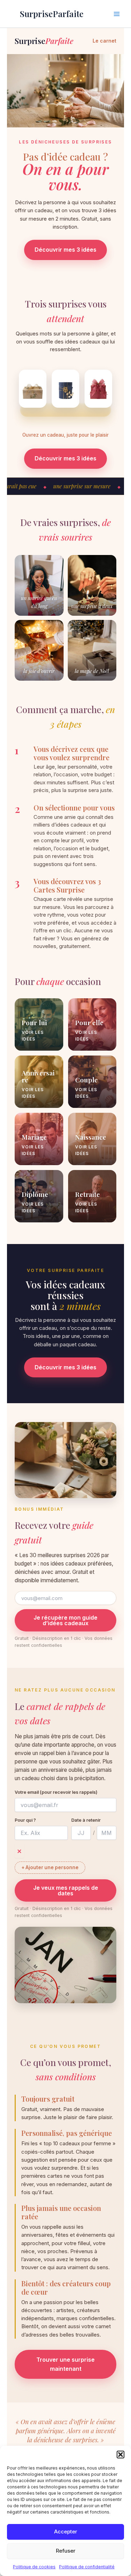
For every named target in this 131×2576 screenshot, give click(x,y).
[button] (121, 2455)
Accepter (66, 2531)
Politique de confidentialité (87, 2567)
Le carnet (104, 41)
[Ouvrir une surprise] (33, 389)
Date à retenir (86, 1820)
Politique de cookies (34, 2567)
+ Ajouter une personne (50, 1867)
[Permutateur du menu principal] (117, 14)
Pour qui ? (25, 1820)
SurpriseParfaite (52, 14)
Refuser (66, 2551)
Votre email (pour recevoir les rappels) (56, 1792)
